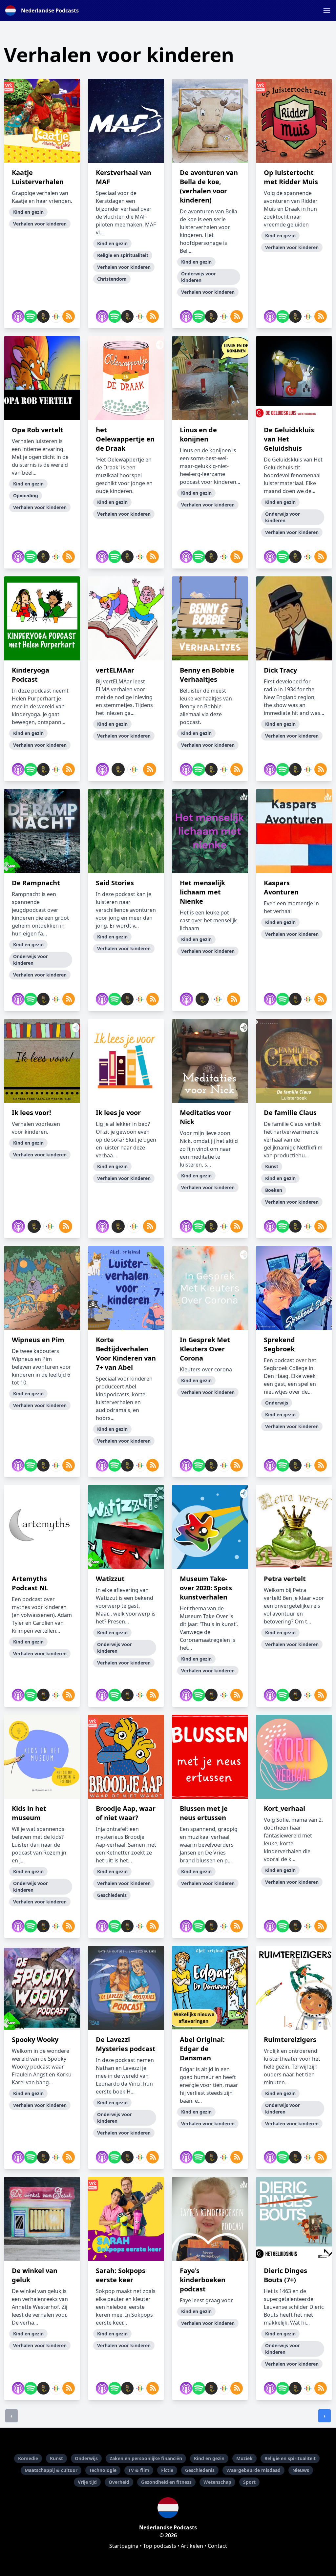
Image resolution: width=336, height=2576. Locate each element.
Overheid (119, 2482)
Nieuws (301, 2470)
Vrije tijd (87, 2482)
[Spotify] (29, 316)
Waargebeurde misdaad (253, 2470)
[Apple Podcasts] (17, 316)
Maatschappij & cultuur (51, 2470)
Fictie (167, 2470)
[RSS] (67, 316)
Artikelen (192, 2546)
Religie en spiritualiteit (290, 2458)
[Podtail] (42, 316)
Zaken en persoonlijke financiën (146, 2458)
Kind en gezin (209, 2458)
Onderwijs (86, 2458)
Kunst (56, 2458)
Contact (217, 2546)
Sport (249, 2482)
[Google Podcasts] (54, 316)
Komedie (28, 2458)
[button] (327, 11)
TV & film (139, 2470)
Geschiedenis (200, 2470)
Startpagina (124, 2546)
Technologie (103, 2470)
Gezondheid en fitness (166, 2482)
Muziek (244, 2458)
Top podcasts (160, 2546)
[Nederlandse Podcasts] (168, 2508)
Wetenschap (217, 2482)
